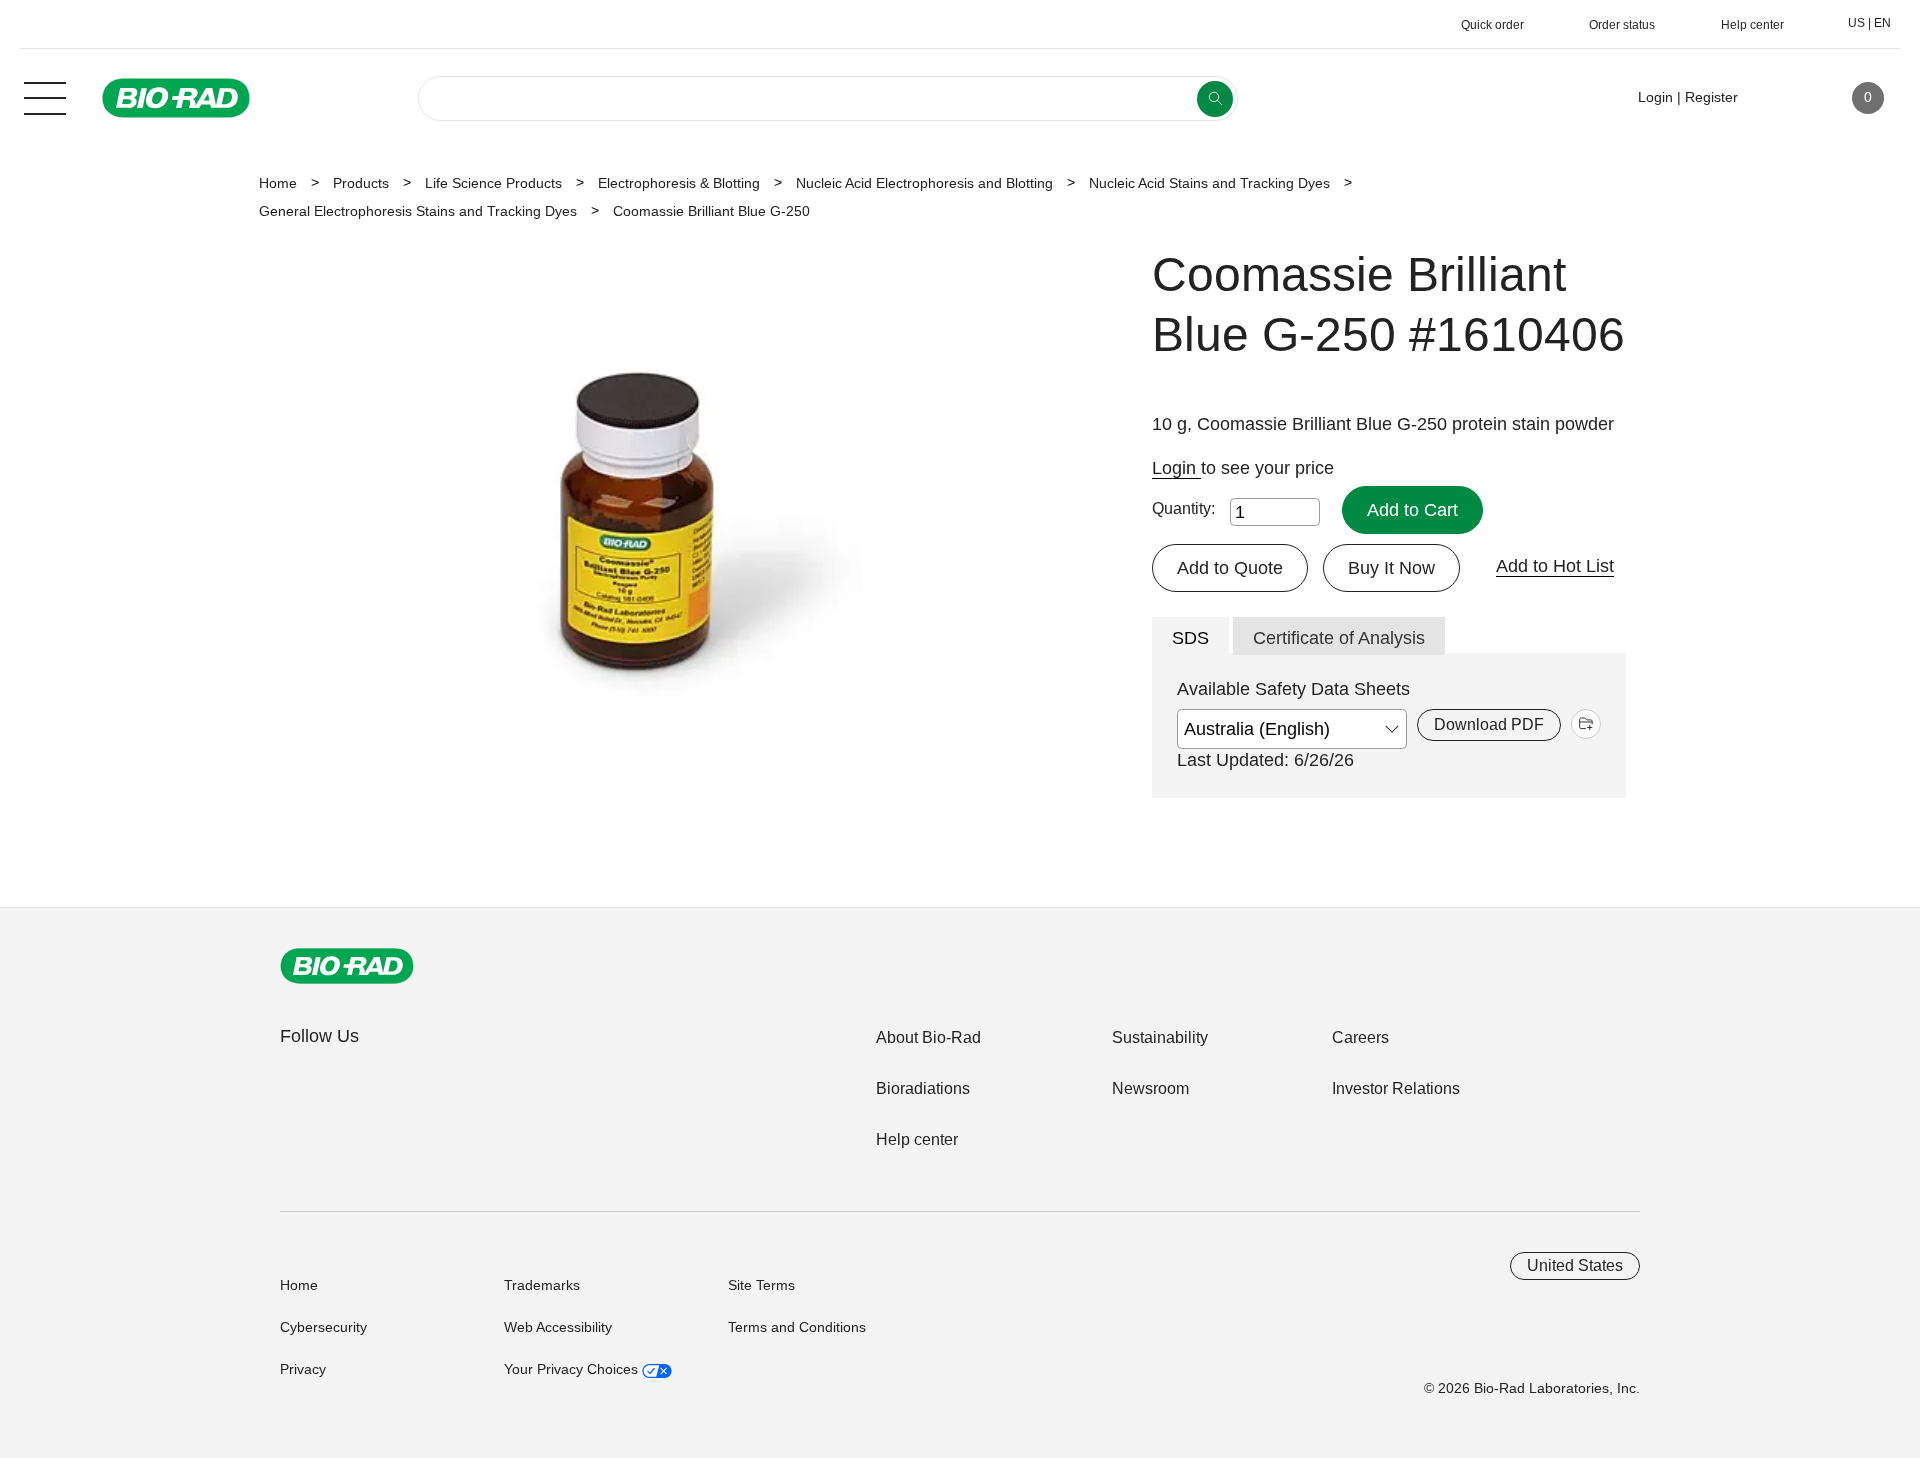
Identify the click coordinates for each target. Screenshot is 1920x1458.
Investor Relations (1396, 1088)
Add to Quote (1230, 568)
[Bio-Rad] (347, 966)
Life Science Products (493, 183)
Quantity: (1183, 508)
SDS (1190, 638)
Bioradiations (923, 1088)
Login (1176, 468)
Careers (1360, 1037)
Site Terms (761, 1285)
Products (361, 183)
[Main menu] (45, 96)
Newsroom (1150, 1088)
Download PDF (1489, 724)
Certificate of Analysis (1339, 638)
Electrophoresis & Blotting (679, 183)
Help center (917, 1139)
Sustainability (1160, 1037)
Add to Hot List (1555, 566)
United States (1575, 1265)
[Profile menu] (1782, 98)
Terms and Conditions (797, 1327)
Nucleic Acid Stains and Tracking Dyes (1209, 183)
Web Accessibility (558, 1327)
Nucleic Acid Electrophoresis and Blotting (924, 183)
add (1586, 724)
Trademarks (542, 1285)
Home (278, 183)
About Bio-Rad (928, 1037)
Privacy (303, 1369)
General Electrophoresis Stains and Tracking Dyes (418, 211)
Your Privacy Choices (573, 1369)
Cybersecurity (323, 1327)
